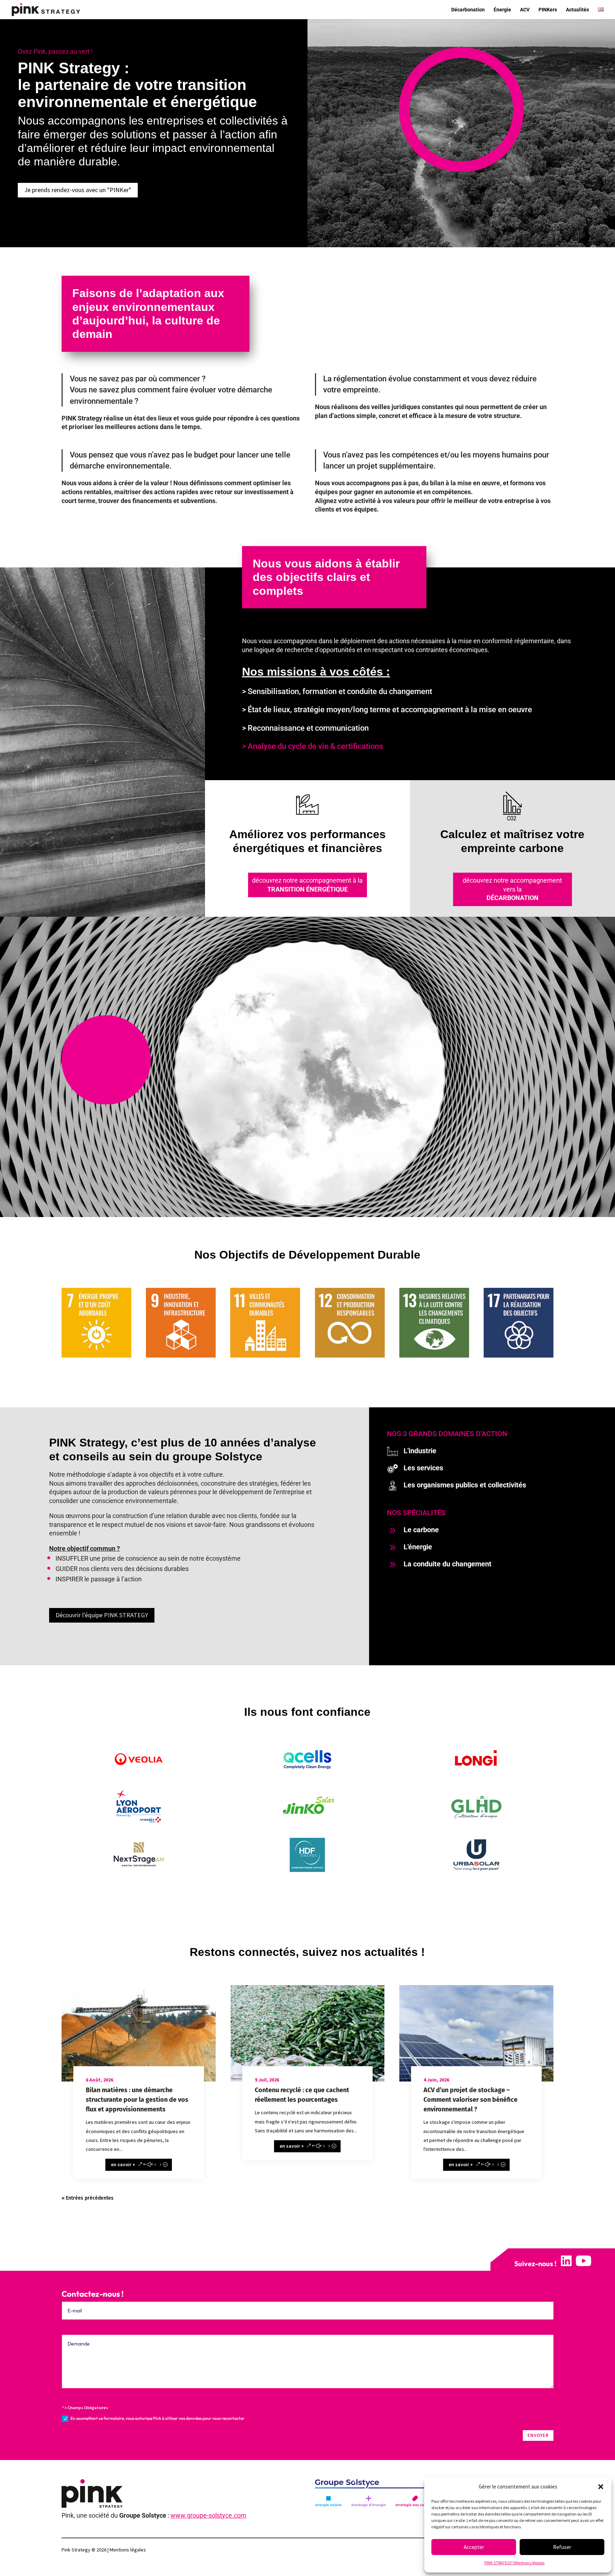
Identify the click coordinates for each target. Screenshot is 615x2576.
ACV (525, 10)
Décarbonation (468, 10)
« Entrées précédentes (88, 2198)
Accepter (474, 2547)
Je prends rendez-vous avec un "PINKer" (78, 190)
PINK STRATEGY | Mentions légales (514, 2563)
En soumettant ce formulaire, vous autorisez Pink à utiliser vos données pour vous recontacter (157, 2418)
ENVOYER (538, 2435)
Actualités (577, 10)
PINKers (548, 10)
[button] (601, 2487)
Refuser (562, 2547)
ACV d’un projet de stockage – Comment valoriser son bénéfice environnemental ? (471, 2100)
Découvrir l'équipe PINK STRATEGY (102, 1615)
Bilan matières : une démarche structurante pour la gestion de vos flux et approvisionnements (137, 2100)
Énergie (502, 10)
